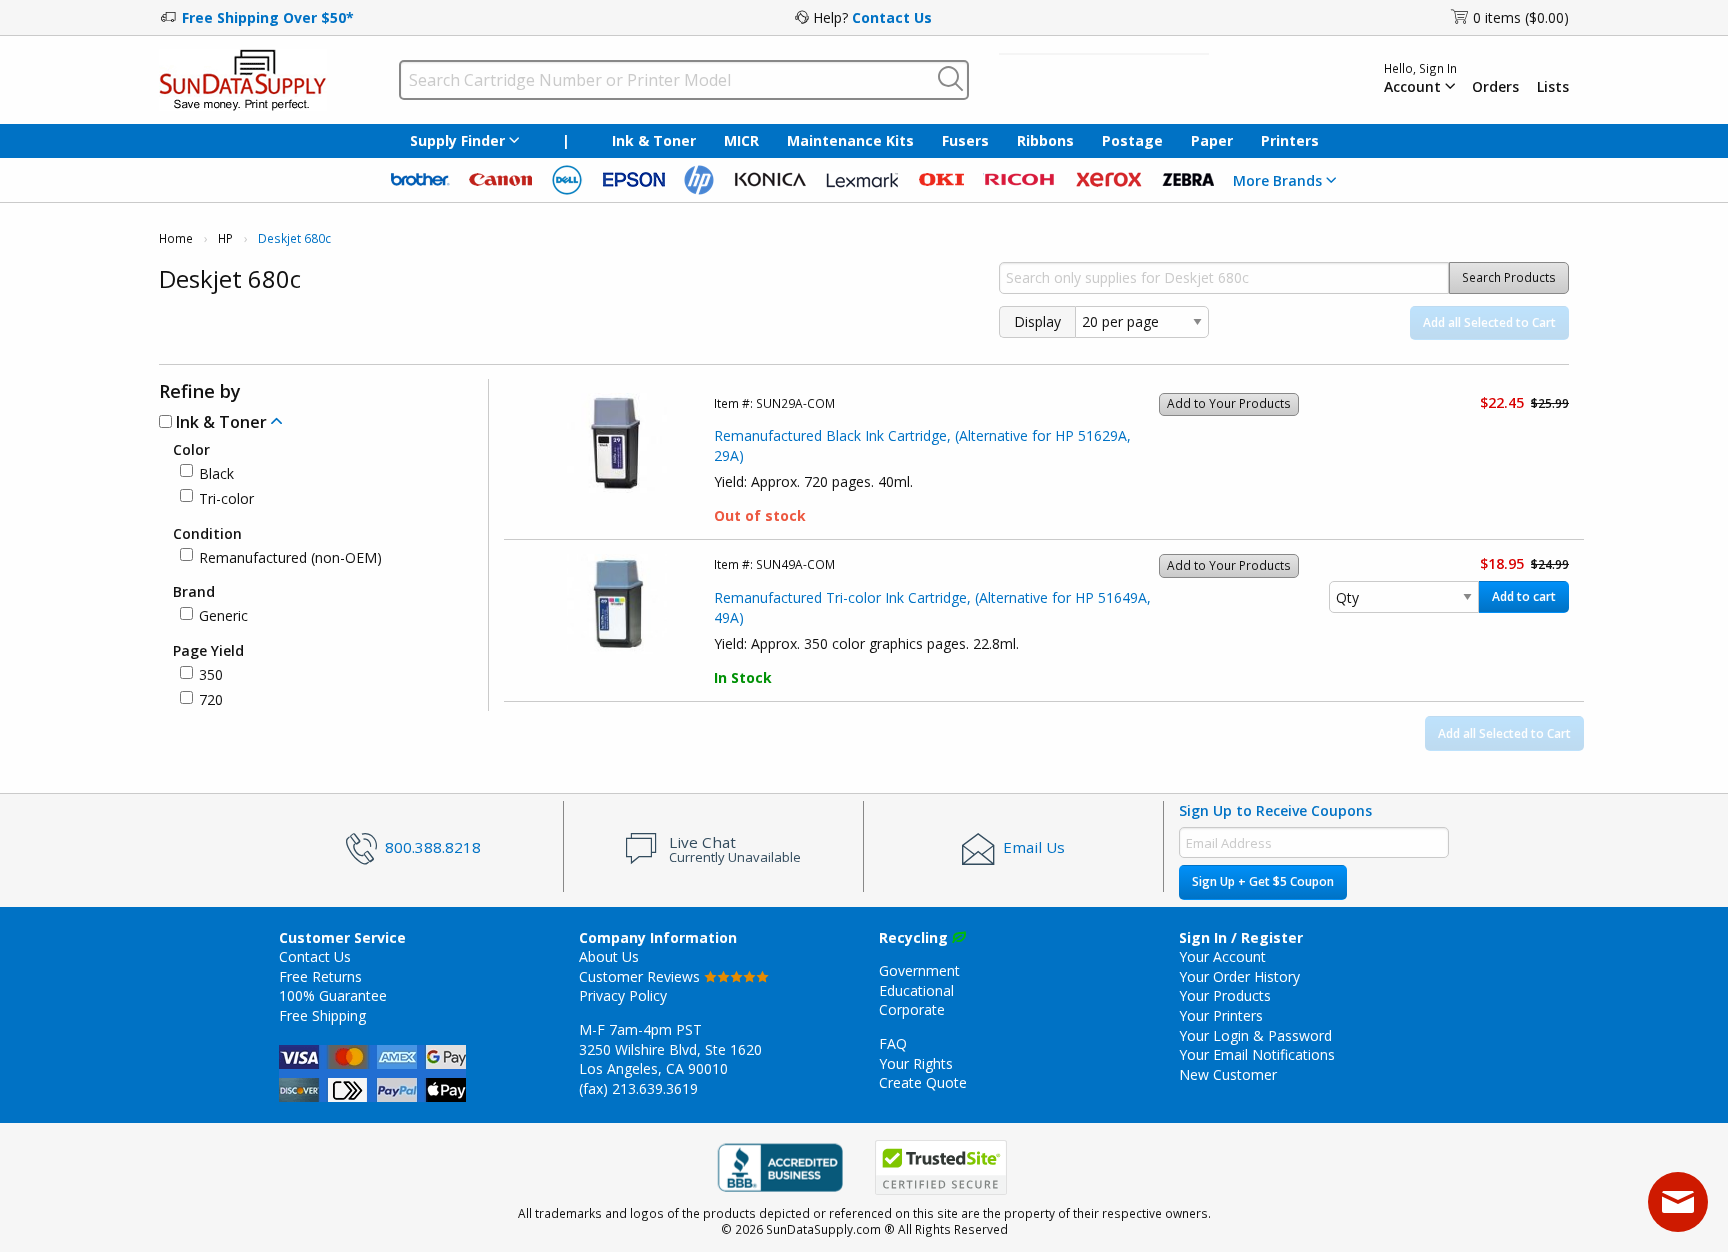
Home (176, 238)
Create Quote (923, 1082)
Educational (916, 990)
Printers (1290, 140)
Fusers (965, 140)
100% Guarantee (333, 995)
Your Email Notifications (1257, 1054)
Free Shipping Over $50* (268, 17)
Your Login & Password (1255, 1035)
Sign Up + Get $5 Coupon (1263, 881)
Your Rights (916, 1063)
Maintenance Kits (850, 140)
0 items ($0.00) (1521, 17)
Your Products (1225, 995)
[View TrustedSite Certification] (941, 1167)
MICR (741, 140)
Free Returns (320, 976)
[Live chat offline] (1678, 1202)
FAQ (893, 1043)
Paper (1212, 140)
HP (225, 238)
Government (919, 970)
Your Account (1222, 956)
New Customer (1228, 1074)
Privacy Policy (623, 995)
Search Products (1509, 277)
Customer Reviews (641, 976)
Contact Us (892, 17)
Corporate (912, 1009)
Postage (1132, 140)
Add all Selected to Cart (1489, 322)
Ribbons (1045, 140)
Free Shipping (322, 1015)
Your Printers (1221, 1015)
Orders (1495, 87)
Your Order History (1239, 976)
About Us (609, 956)
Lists (1553, 87)
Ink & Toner (654, 140)
